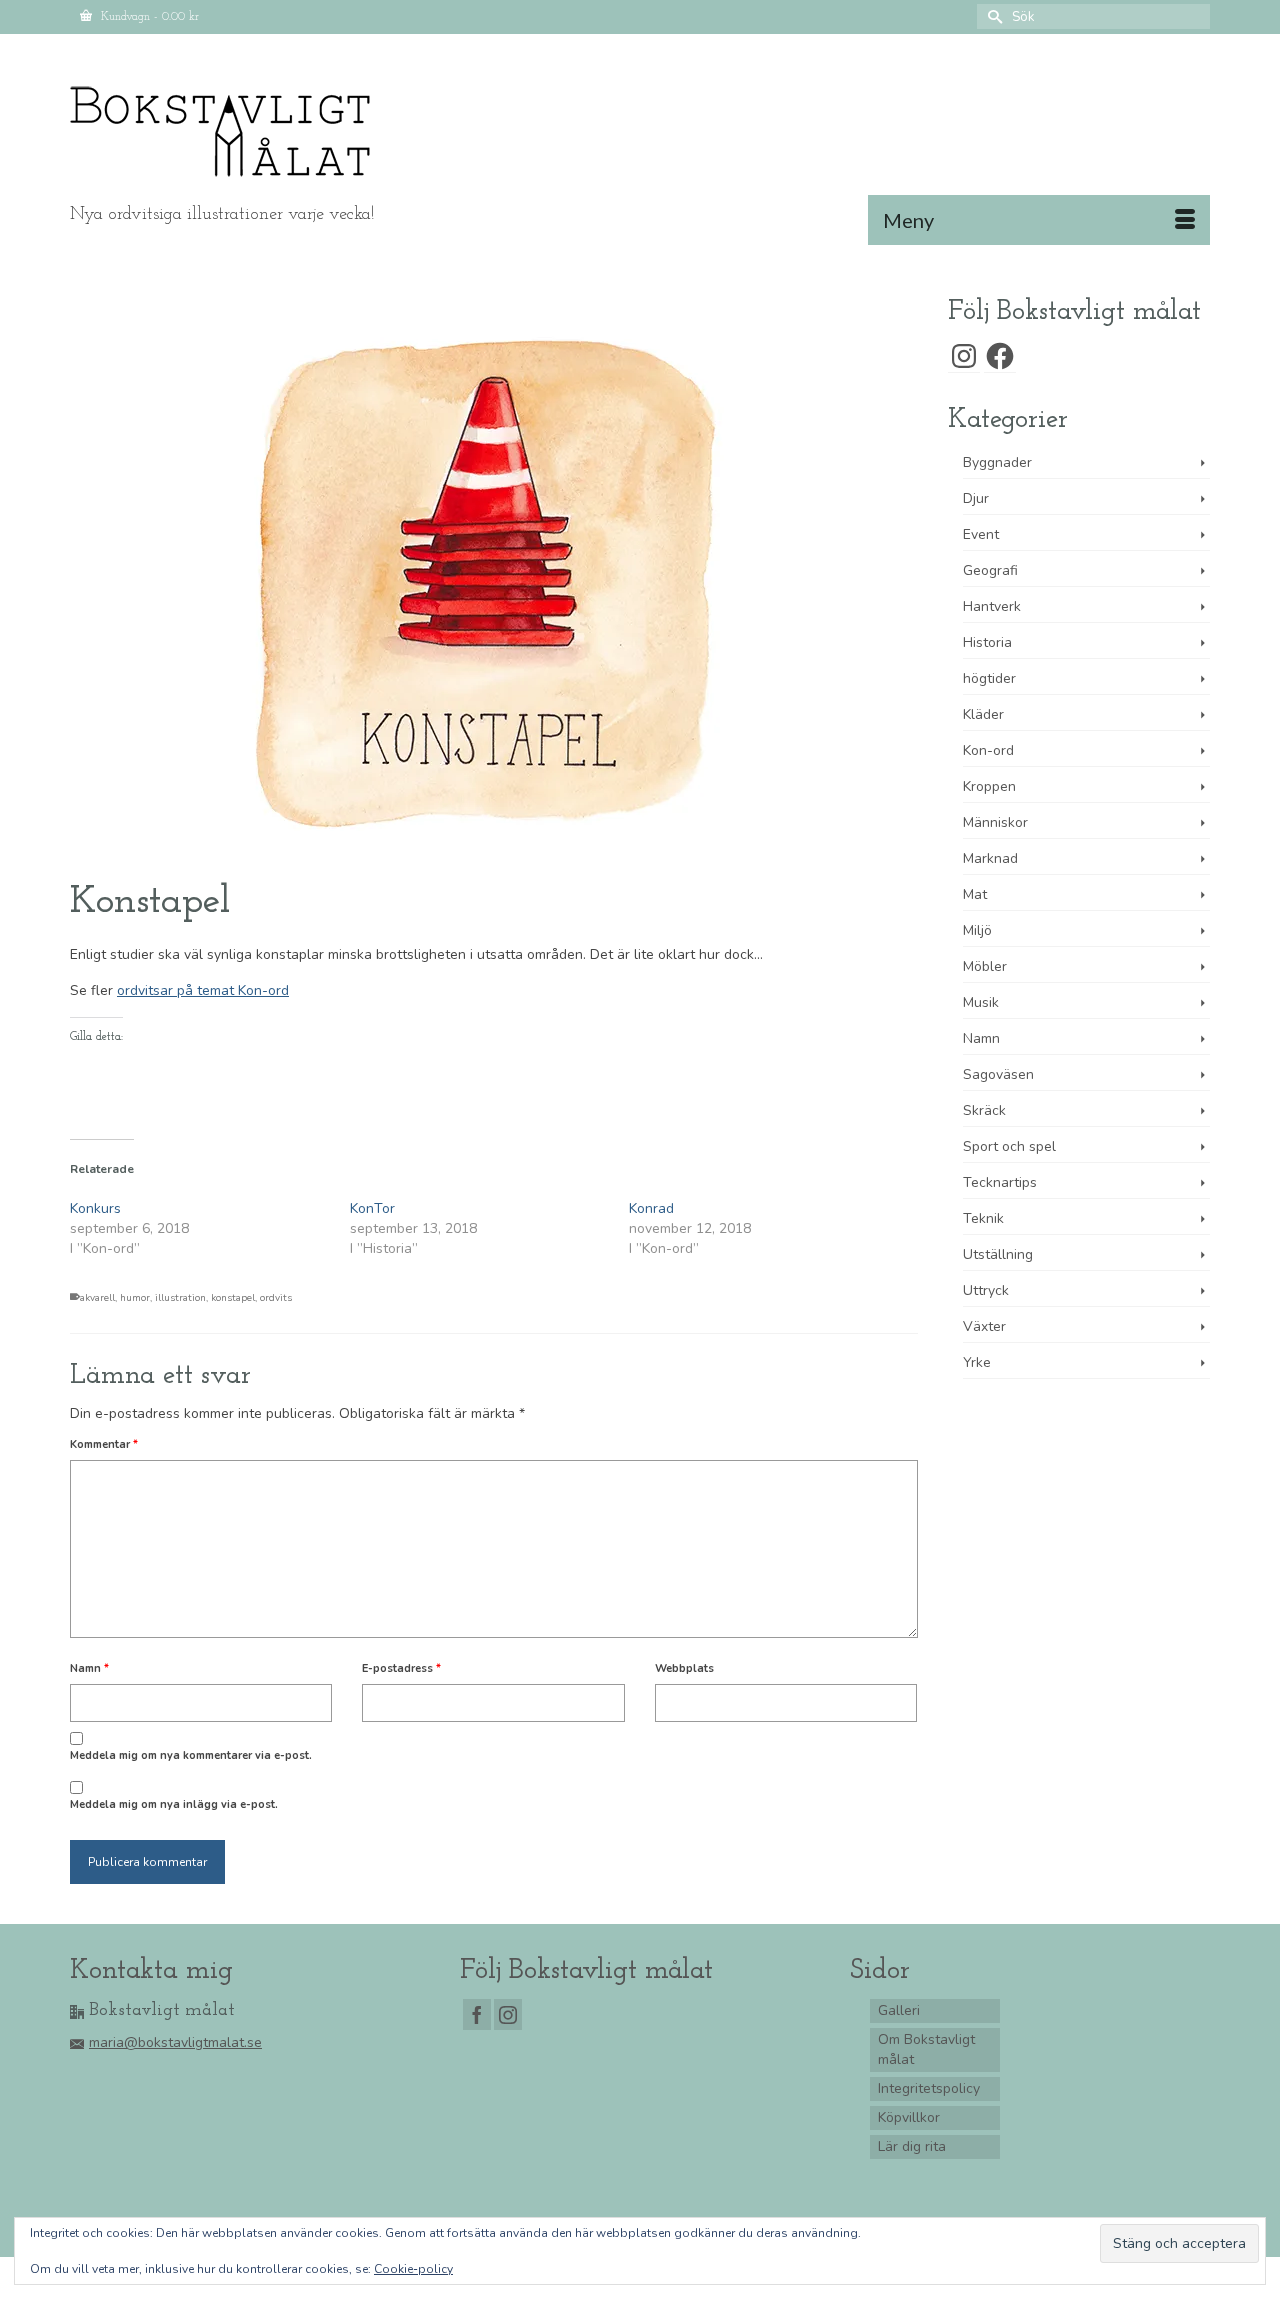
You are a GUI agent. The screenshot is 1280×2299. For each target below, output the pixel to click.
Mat (975, 894)
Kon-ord (988, 750)
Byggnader (997, 462)
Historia (987, 642)
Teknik (983, 1218)
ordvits (276, 1298)
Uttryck (986, 1290)
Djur (976, 498)
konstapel (233, 1298)
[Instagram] (508, 2014)
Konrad (651, 1208)
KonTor (372, 1208)
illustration (180, 1298)
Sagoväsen (998, 1074)
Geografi (990, 570)
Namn (89, 1668)
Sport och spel (1009, 1146)
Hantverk (992, 606)
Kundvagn (148, 17)
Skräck (984, 1110)
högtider (989, 678)
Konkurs (95, 1208)
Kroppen (989, 786)
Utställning (998, 1254)
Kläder (983, 714)
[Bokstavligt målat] (250, 132)
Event (981, 534)
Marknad (990, 858)
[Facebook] (477, 2014)
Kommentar (104, 1444)
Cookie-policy (413, 2269)
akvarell (97, 1298)
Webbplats (684, 1668)
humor (135, 1298)
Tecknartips (1000, 1182)
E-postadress (401, 1668)
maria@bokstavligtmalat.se (175, 2042)
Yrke (977, 1362)
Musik (981, 1002)
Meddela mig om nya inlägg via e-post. (174, 1804)
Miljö (977, 930)
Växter (984, 1326)
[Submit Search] (992, 16)
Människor (995, 822)
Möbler (985, 966)
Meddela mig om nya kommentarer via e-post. (191, 1755)
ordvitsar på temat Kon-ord (203, 990)
